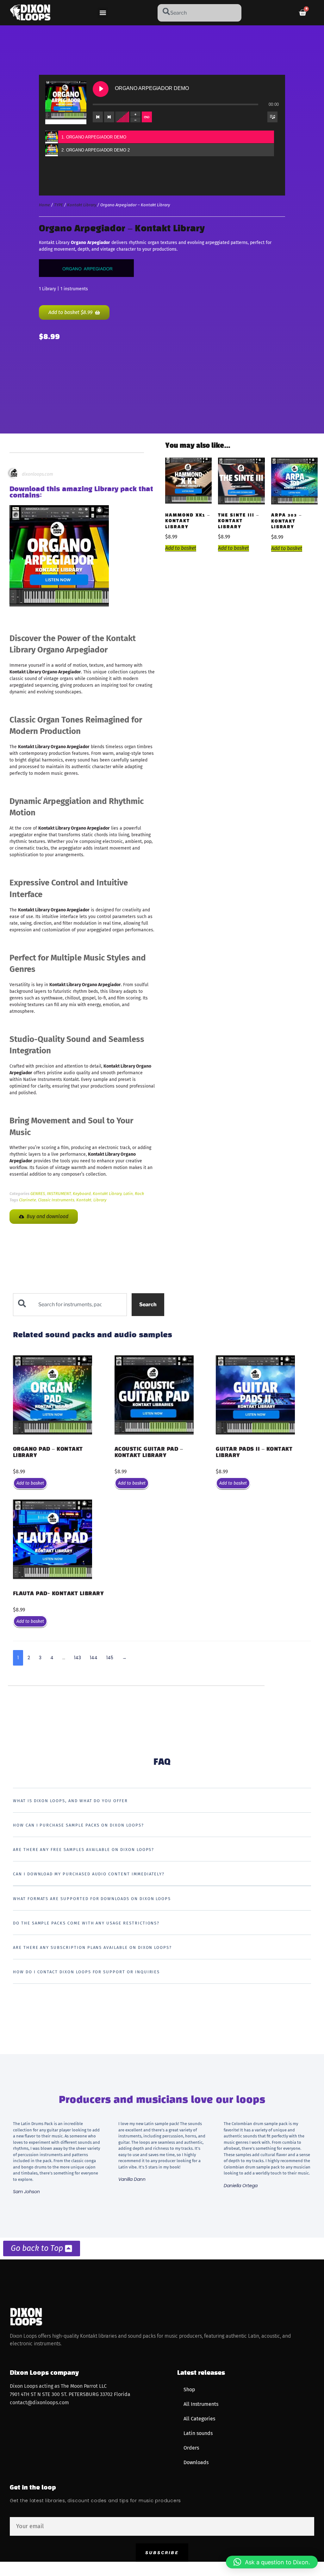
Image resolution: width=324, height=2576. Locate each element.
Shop (189, 2390)
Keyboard (82, 1194)
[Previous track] (98, 117)
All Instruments (201, 2404)
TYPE (59, 205)
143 (78, 1658)
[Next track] (109, 117)
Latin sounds (198, 2433)
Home (44, 205)
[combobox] (199, 13)
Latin (128, 1194)
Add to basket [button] (181, 548)
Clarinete (28, 1200)
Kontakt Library (82, 205)
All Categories (199, 2419)
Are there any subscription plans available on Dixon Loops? (92, 1947)
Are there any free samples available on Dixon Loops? (84, 1850)
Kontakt (84, 1200)
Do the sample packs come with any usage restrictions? (86, 1923)
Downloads (196, 2462)
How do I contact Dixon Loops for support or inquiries (86, 1972)
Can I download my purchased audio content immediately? (89, 1874)
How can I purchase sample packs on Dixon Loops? (78, 1825)
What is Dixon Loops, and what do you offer (70, 1801)
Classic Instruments (56, 1200)
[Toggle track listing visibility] (272, 117)
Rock (139, 1194)
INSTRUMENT (59, 1194)
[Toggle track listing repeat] (147, 117)
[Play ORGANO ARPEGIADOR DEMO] (101, 89)
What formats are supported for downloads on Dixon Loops (92, 1899)
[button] (103, 13)
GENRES (38, 1194)
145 (110, 1658)
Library (100, 1200)
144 (94, 1658)
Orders (191, 2448)
